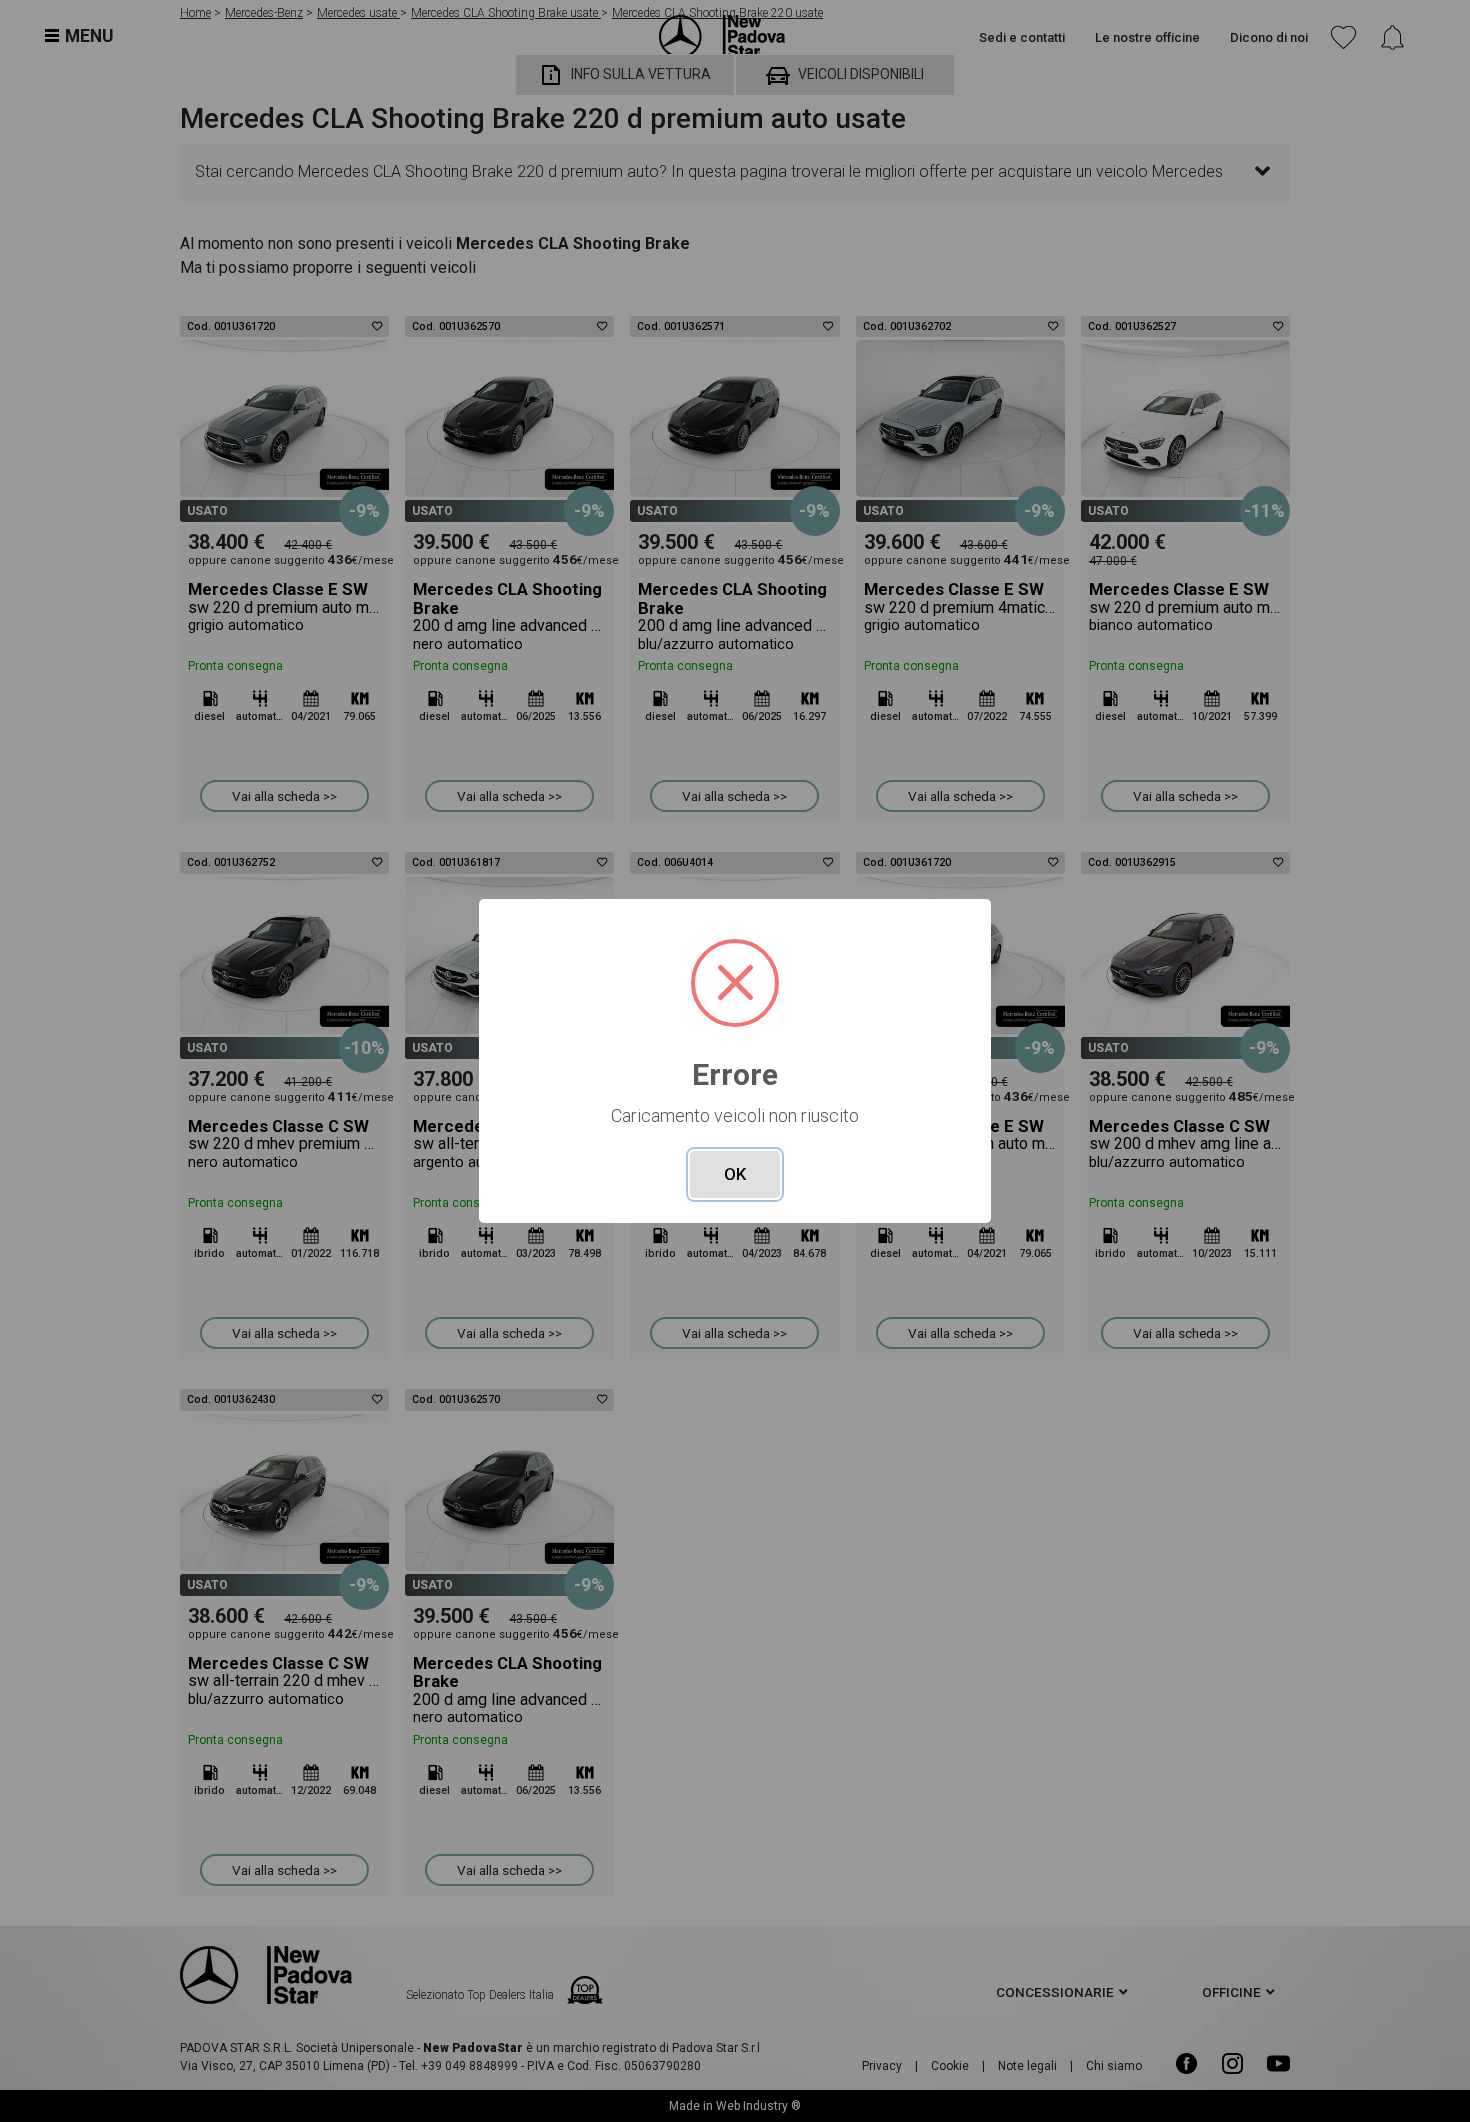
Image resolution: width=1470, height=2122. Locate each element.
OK (735, 1174)
